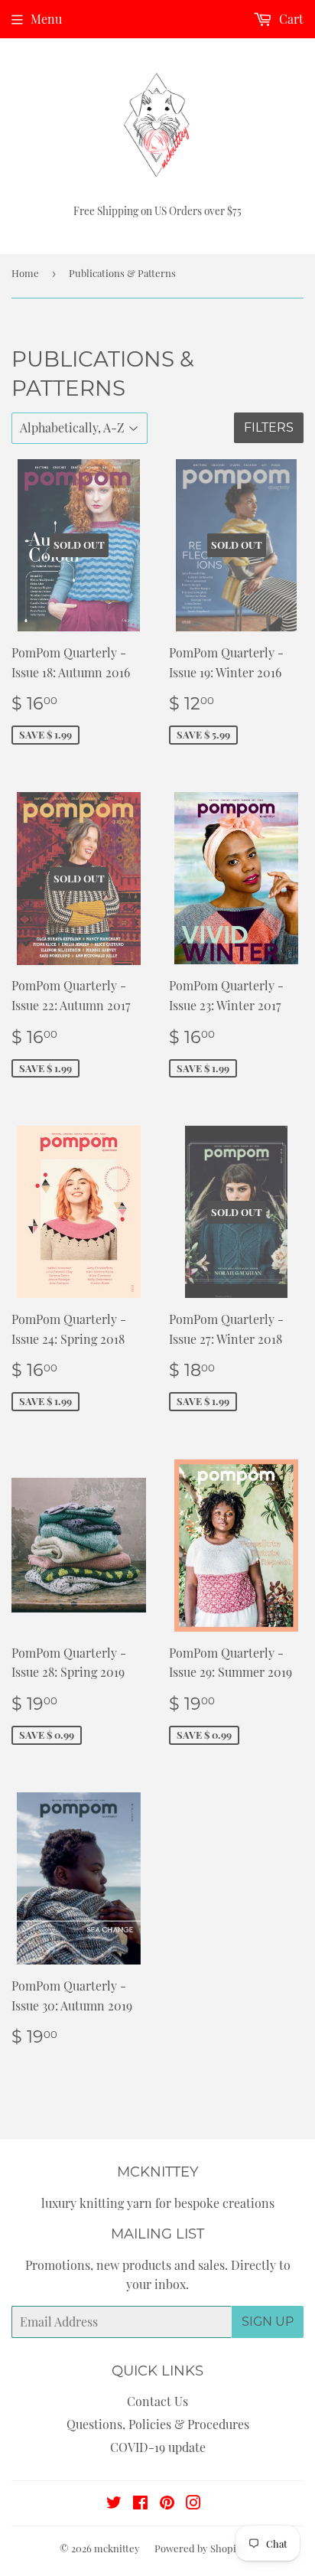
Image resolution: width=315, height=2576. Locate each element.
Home (25, 273)
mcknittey (117, 2548)
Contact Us (157, 2401)
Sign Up (268, 2322)
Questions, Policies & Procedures (158, 2424)
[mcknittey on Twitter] (114, 2504)
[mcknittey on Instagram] (193, 2504)
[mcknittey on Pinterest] (167, 2504)
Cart (290, 19)
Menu (46, 19)
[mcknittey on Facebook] (140, 2504)
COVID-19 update (158, 2447)
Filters (269, 427)
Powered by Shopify (200, 2548)
